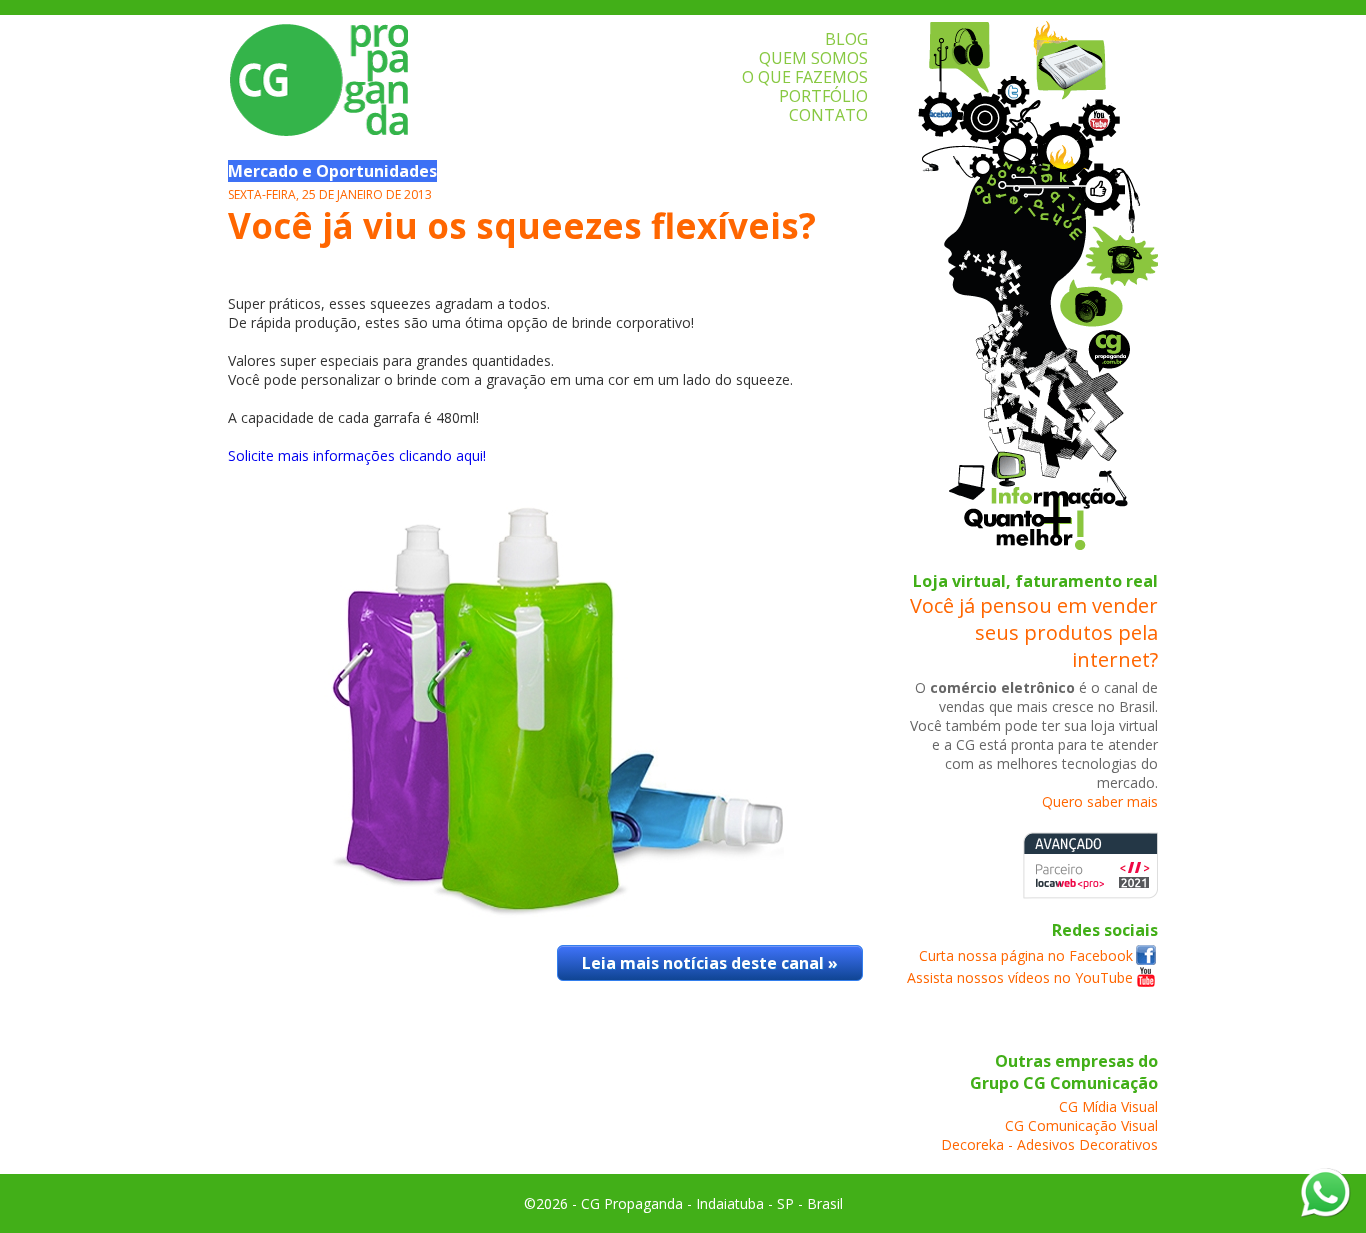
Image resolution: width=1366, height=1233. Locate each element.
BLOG (846, 39)
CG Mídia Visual (1108, 1106)
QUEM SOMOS (813, 58)
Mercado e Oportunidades (332, 171)
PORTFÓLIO (823, 96)
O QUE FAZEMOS (805, 77)
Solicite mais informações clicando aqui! (357, 455)
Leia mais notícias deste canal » (710, 963)
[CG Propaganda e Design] (1146, 959)
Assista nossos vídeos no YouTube (1020, 977)
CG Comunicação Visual (1081, 1125)
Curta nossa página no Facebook (1026, 955)
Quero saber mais (1100, 801)
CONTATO (828, 115)
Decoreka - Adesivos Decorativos (1049, 1144)
